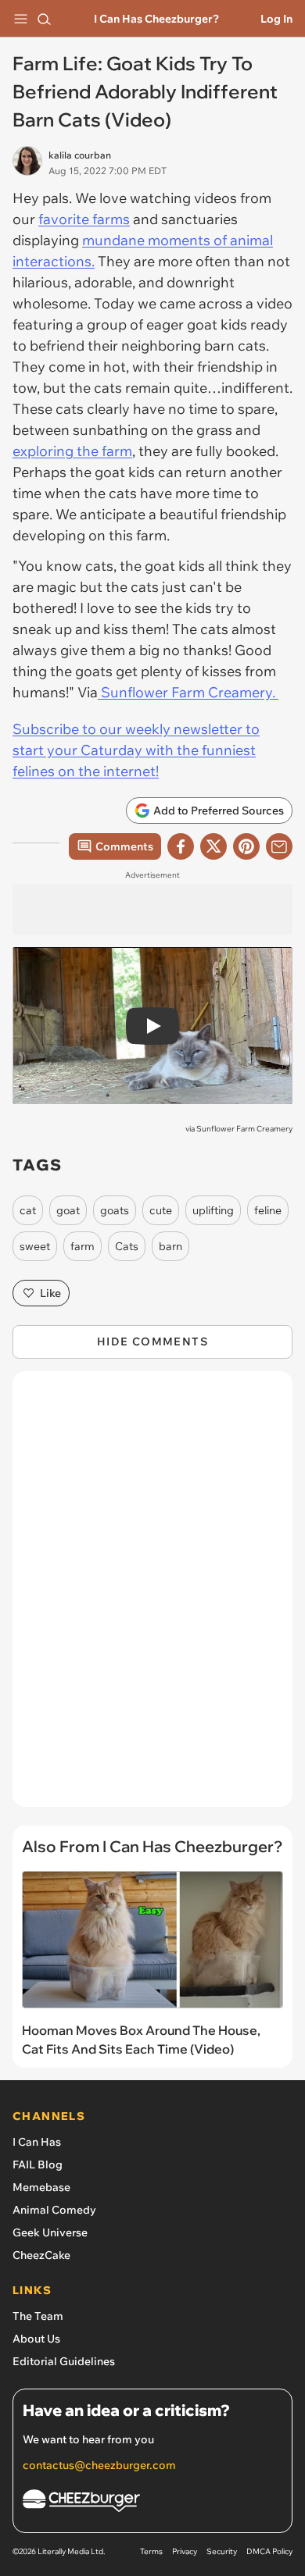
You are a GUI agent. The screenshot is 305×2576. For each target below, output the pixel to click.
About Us (36, 2339)
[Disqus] (152, 1597)
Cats (127, 1246)
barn (170, 1246)
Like (50, 1293)
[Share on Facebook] (181, 846)
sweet (35, 1246)
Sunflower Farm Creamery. (188, 692)
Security (222, 2551)
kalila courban (80, 155)
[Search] (44, 19)
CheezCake (41, 2255)
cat (28, 1210)
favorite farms (84, 219)
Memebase (41, 2187)
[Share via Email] (279, 846)
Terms (151, 2551)
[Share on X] (213, 846)
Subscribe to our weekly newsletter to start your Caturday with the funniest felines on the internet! (136, 750)
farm (83, 1246)
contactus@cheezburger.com (99, 2465)
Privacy (185, 2551)
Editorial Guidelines (64, 2361)
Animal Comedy (54, 2210)
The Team (38, 2316)
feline (268, 1210)
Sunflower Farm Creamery (244, 1129)
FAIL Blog (38, 2164)
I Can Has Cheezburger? (156, 19)
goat (68, 1210)
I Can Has (37, 2142)
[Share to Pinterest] (246, 846)
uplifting (213, 1210)
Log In (276, 19)
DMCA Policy (269, 2551)
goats (115, 1210)
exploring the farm (72, 451)
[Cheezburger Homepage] (152, 2503)
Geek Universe (50, 2232)
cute (161, 1210)
